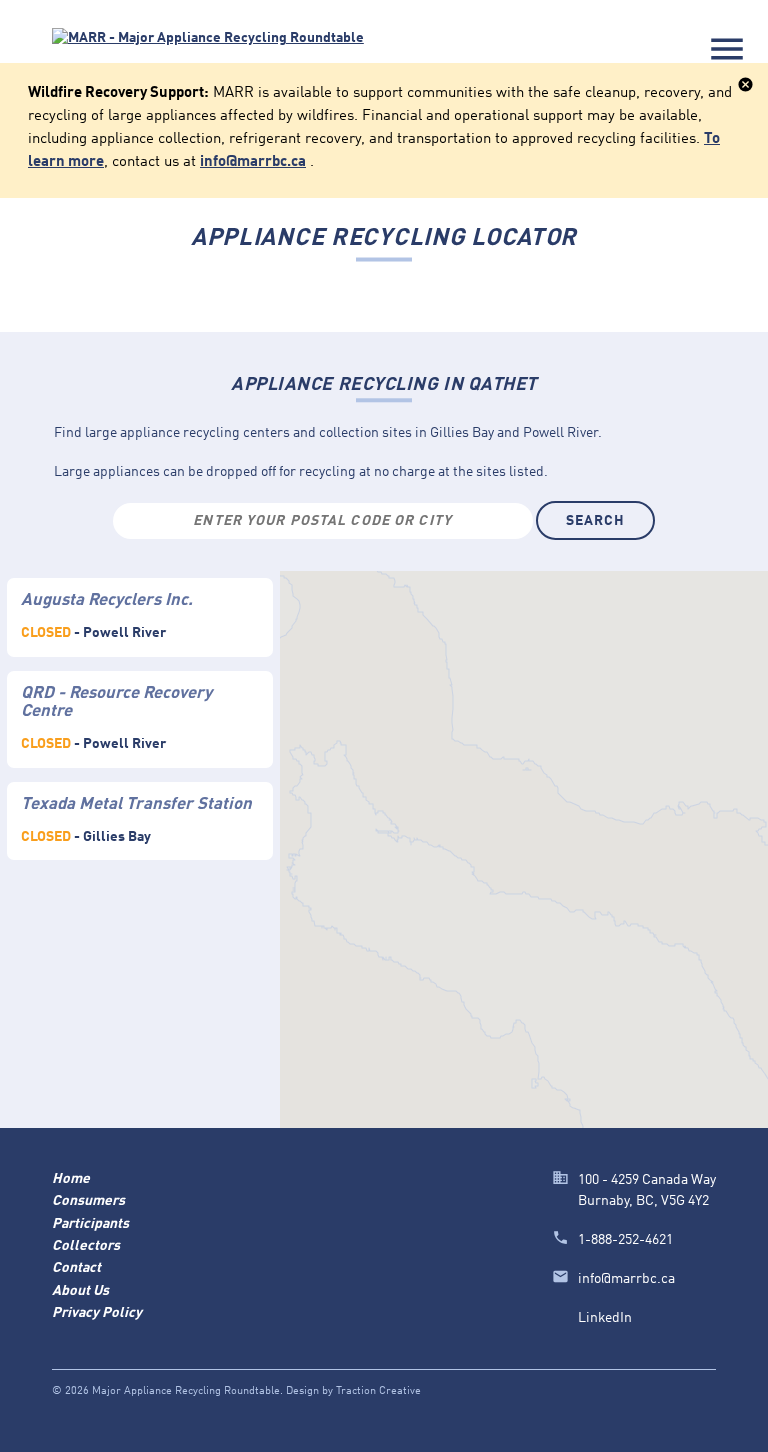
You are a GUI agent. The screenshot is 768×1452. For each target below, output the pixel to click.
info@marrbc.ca (253, 162)
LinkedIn (605, 1318)
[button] (484, 733)
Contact (76, 1268)
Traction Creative (378, 1391)
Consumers (88, 1201)
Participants (90, 1224)
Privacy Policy (97, 1313)
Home (71, 1179)
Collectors (86, 1246)
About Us (80, 1291)
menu (727, 49)
